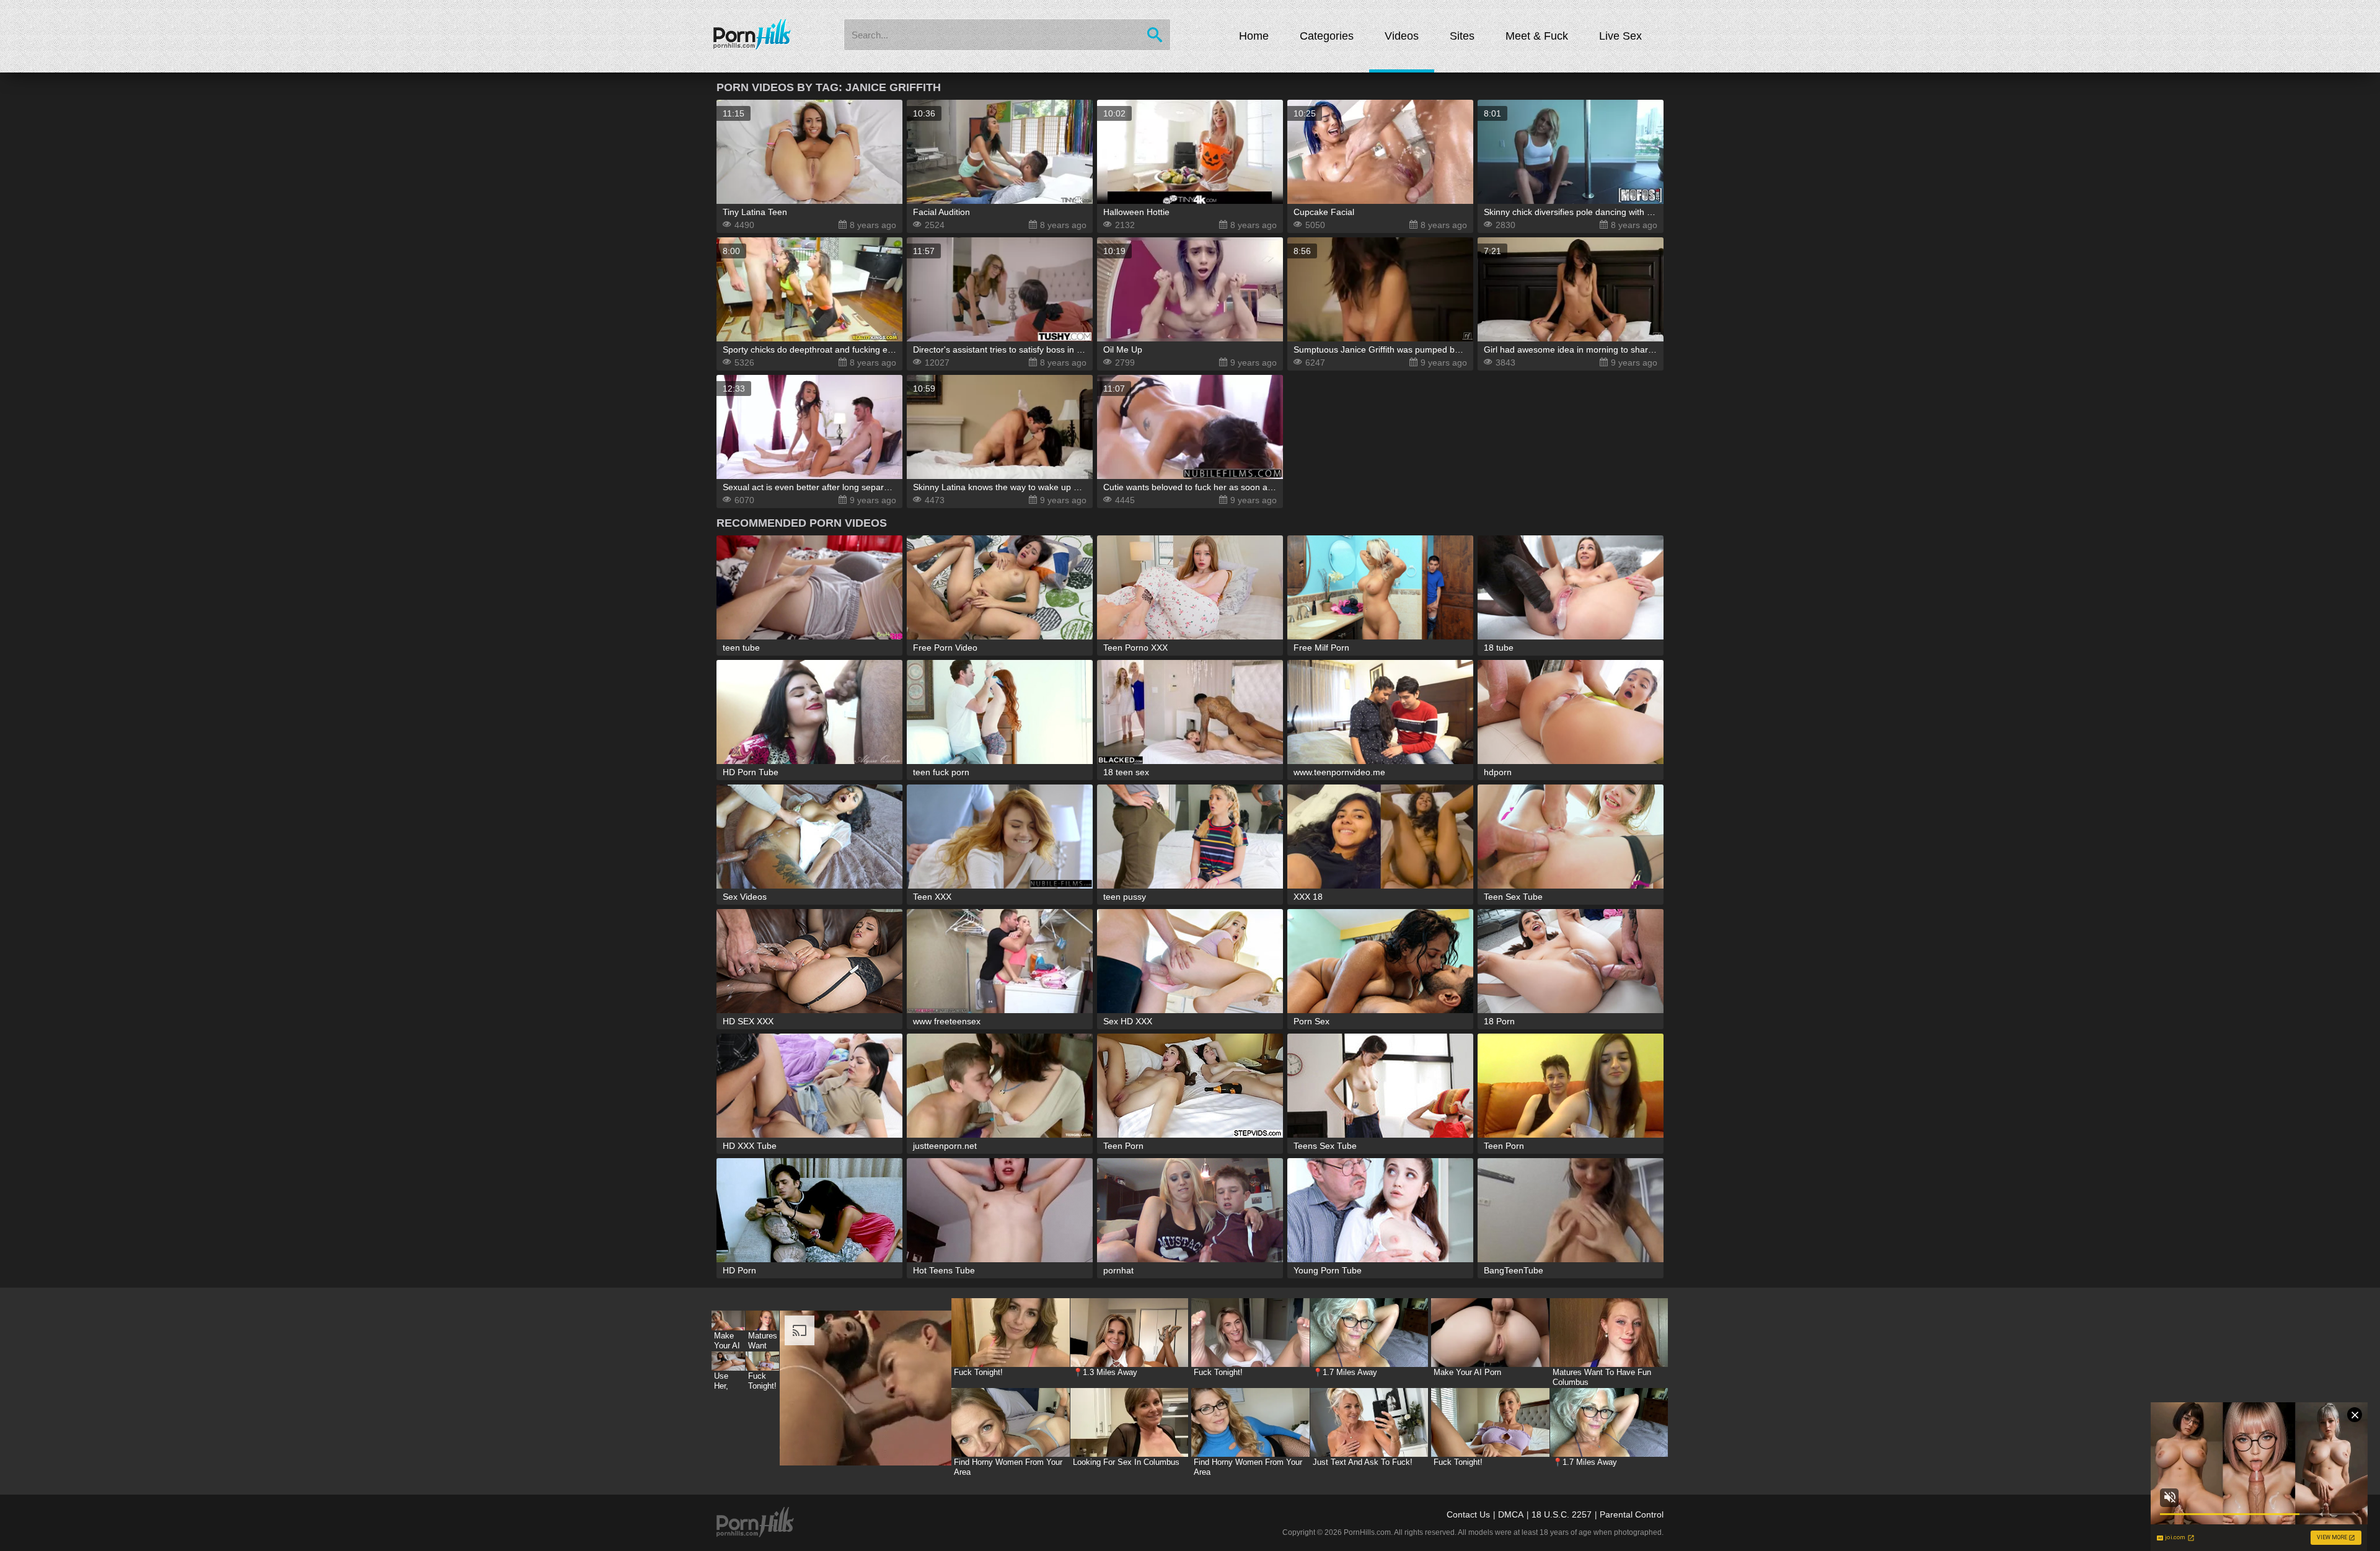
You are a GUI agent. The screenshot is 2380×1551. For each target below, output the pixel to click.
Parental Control (1632, 1514)
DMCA (1511, 1514)
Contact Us (1468, 1514)
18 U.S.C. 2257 (1562, 1514)
